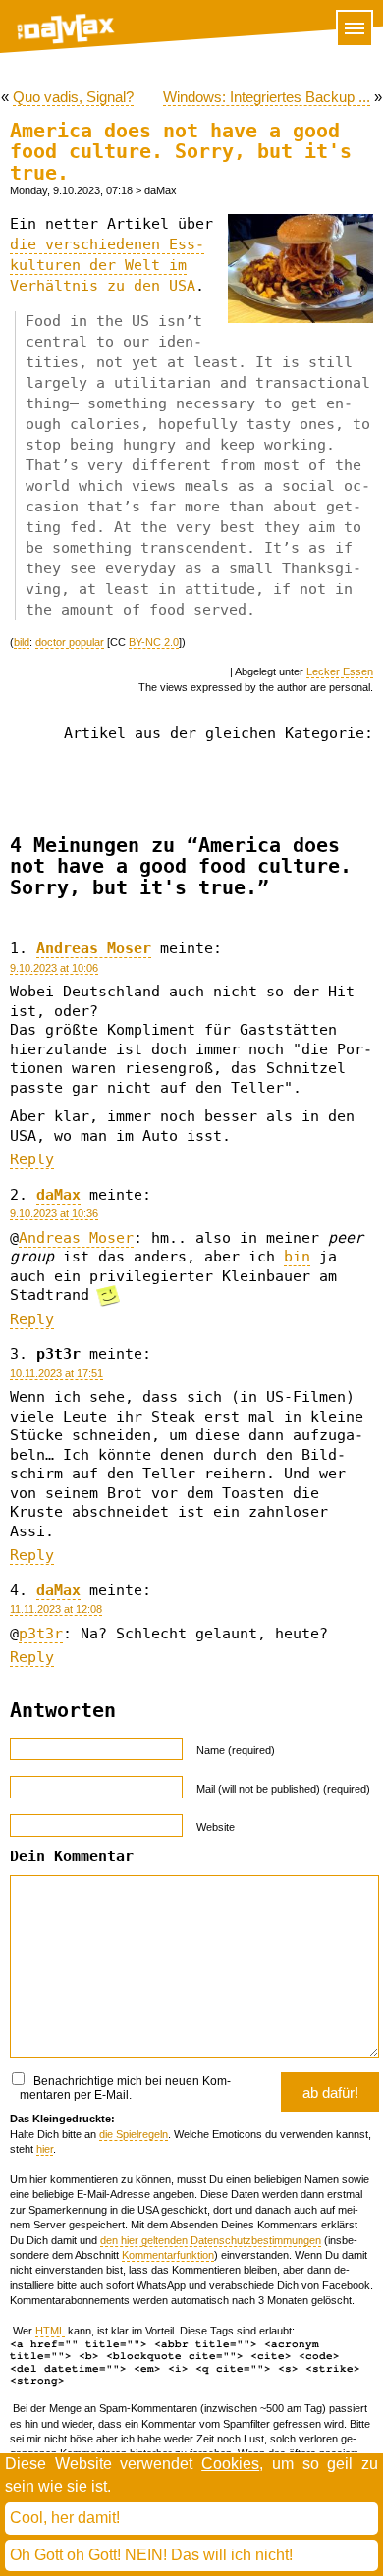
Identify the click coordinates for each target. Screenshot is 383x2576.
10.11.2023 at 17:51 (56, 1373)
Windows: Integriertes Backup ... (267, 97)
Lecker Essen (340, 671)
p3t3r (41, 1634)
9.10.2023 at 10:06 (54, 968)
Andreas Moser (94, 948)
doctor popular (70, 642)
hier (45, 2149)
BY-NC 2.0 (154, 642)
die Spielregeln (134, 2134)
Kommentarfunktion (168, 2255)
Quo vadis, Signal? (73, 97)
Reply (32, 1159)
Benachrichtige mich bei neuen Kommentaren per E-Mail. (125, 2088)
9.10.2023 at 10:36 (54, 1213)
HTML (50, 2331)
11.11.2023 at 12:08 (56, 1609)
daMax (58, 1195)
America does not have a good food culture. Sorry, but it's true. (181, 152)
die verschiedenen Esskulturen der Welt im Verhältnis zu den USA (107, 265)
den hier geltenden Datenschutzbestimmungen (211, 2240)
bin (297, 1257)
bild (22, 642)
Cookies (230, 2464)
